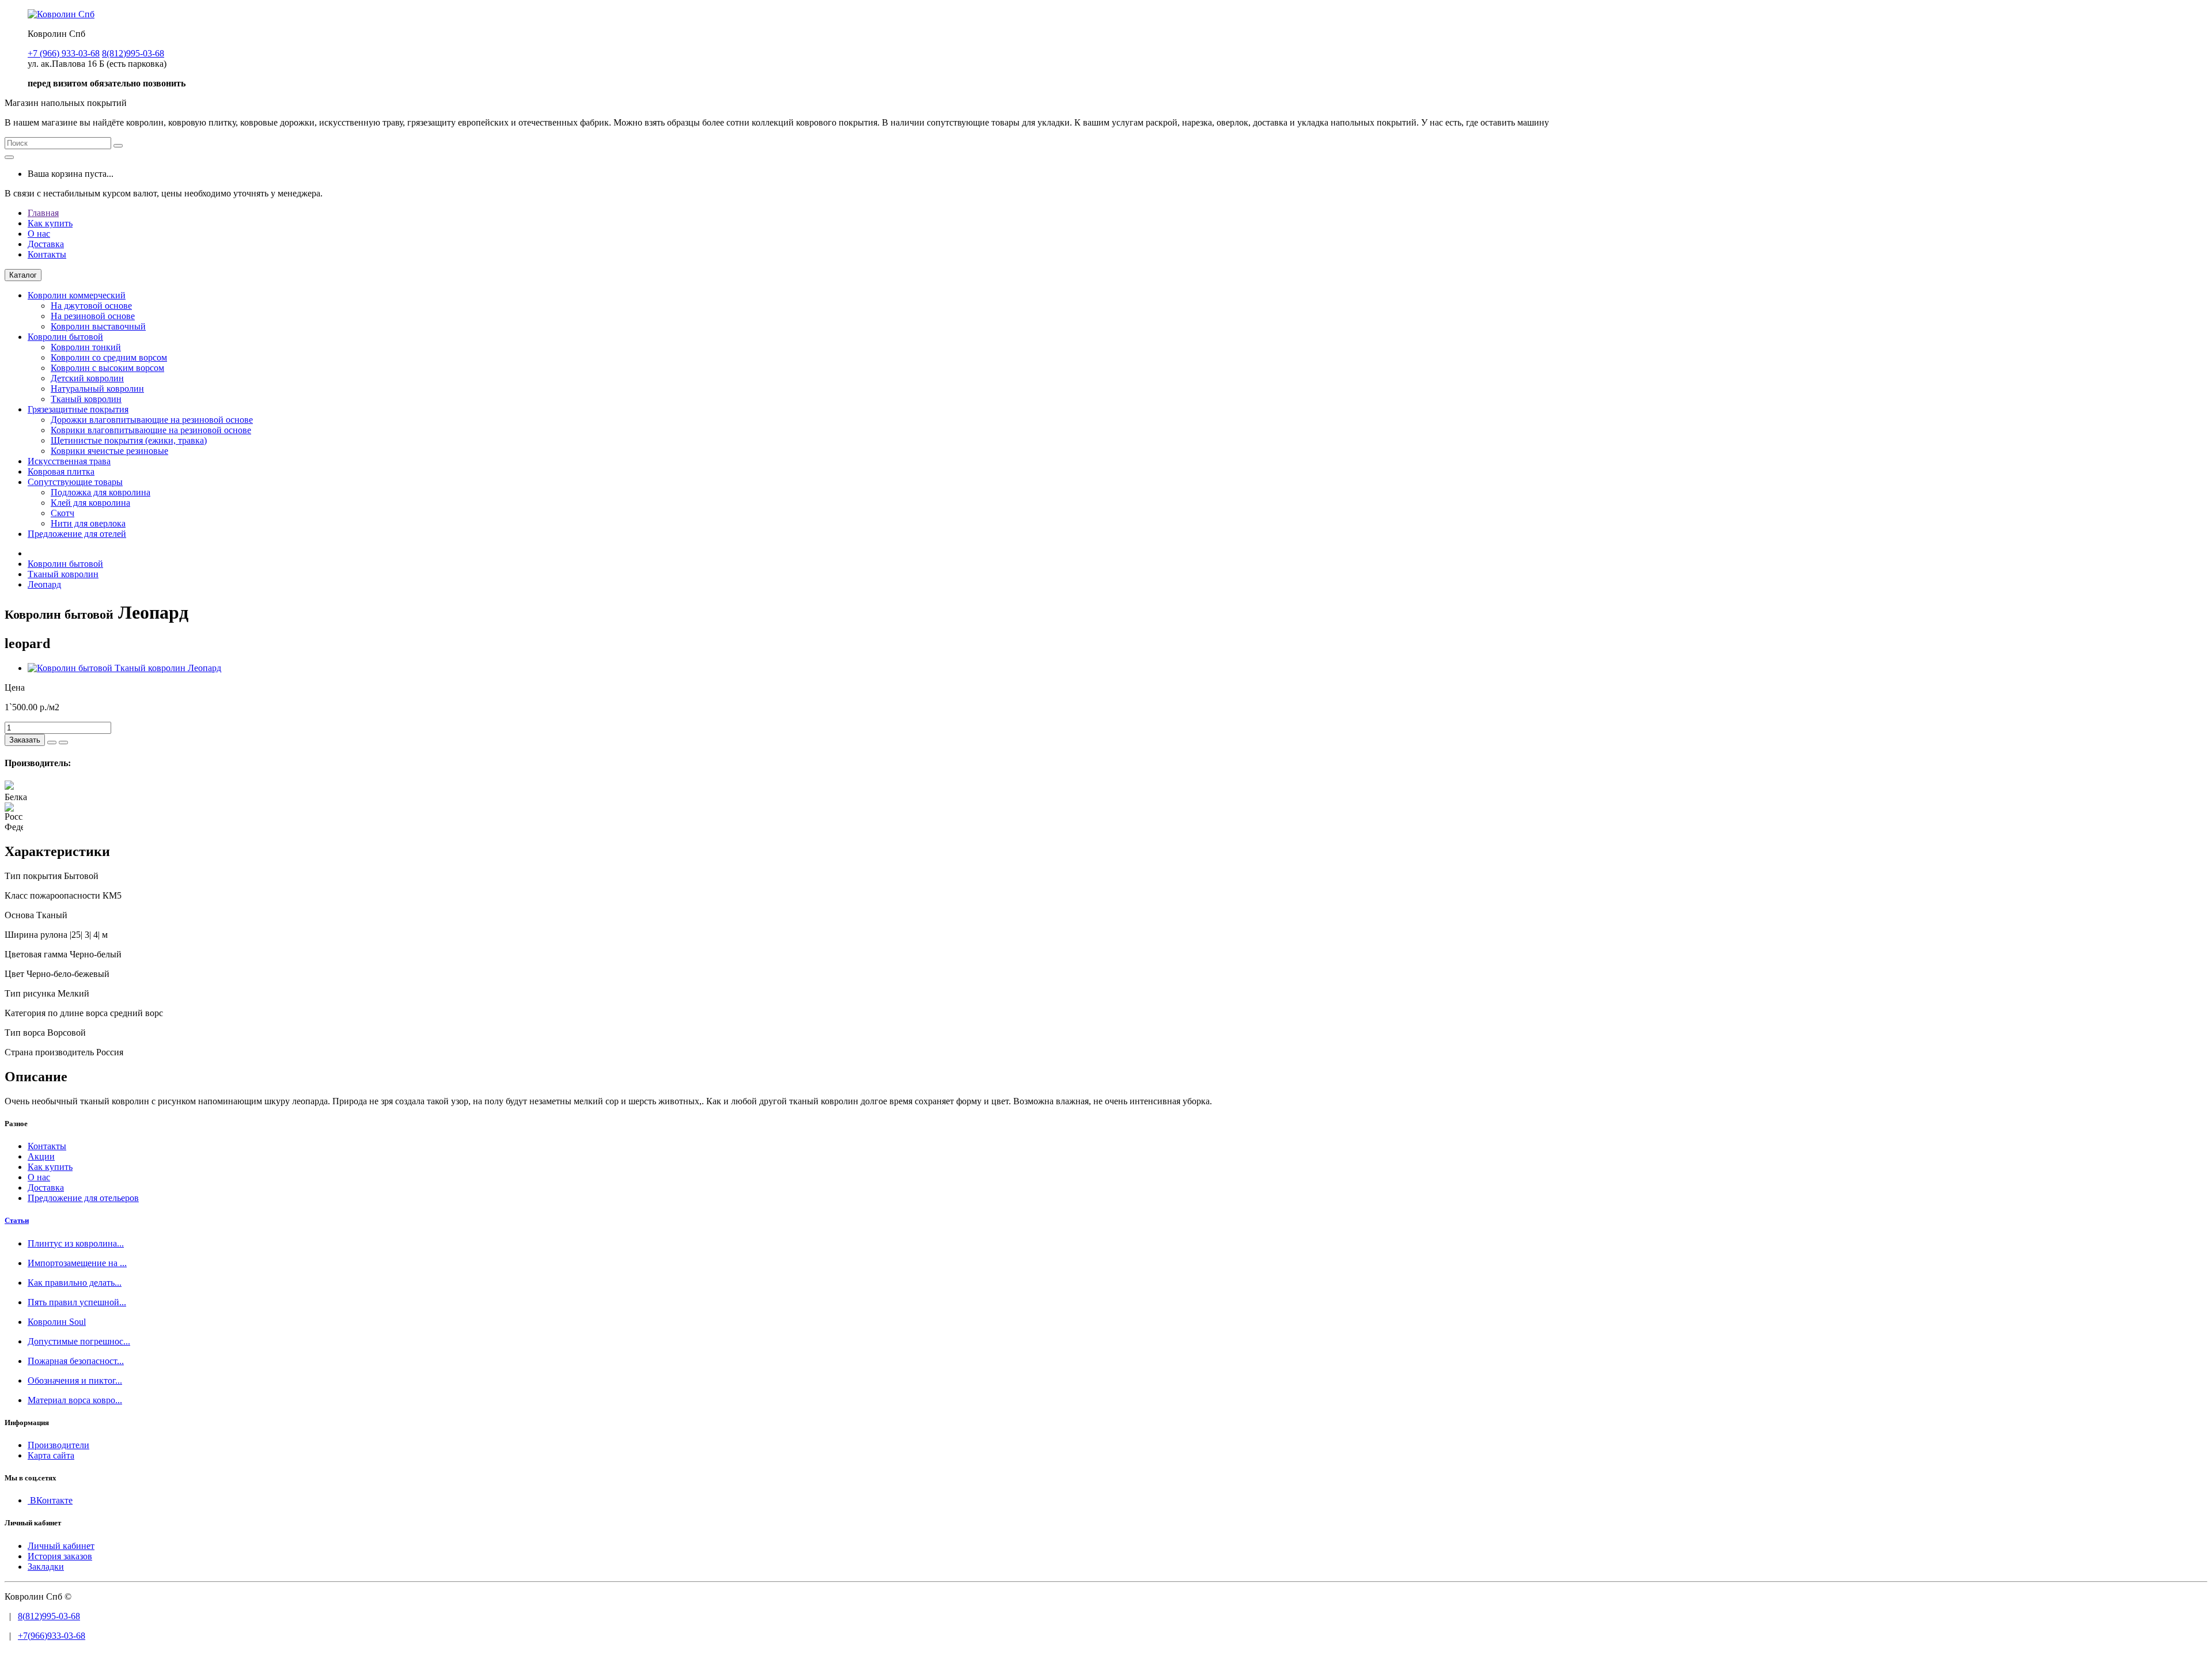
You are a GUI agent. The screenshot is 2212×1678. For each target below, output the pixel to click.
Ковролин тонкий (86, 347)
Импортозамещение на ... (77, 1263)
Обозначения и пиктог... (75, 1380)
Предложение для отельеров (83, 1198)
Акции (41, 1156)
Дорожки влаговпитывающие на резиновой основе (152, 420)
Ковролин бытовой (65, 337)
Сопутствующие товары (75, 482)
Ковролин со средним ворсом (109, 357)
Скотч (63, 513)
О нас (39, 234)
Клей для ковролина (90, 503)
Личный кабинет (61, 1546)
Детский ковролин (87, 378)
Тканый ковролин (86, 399)
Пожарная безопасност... (76, 1361)
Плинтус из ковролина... (76, 1243)
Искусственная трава (69, 461)
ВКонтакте (50, 1500)
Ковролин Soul (57, 1322)
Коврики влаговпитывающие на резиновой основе (151, 430)
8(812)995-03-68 (49, 1616)
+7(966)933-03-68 (52, 1636)
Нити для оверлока (88, 523)
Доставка (46, 244)
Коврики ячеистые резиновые (109, 451)
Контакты (47, 254)
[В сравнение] (63, 743)
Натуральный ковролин (97, 389)
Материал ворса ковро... (75, 1400)
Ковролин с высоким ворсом (107, 368)
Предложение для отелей (77, 534)
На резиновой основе (93, 316)
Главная (43, 213)
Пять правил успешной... (77, 1302)
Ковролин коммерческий (77, 295)
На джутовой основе (91, 306)
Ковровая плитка (61, 471)
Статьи (17, 1220)
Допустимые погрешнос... (79, 1341)
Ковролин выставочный (98, 326)
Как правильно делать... (75, 1283)
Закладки (46, 1567)
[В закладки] (52, 743)
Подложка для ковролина (101, 492)
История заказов (60, 1556)
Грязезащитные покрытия (78, 409)
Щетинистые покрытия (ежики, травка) (129, 440)
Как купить (50, 223)
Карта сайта (51, 1455)
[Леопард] (124, 668)
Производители (58, 1445)
